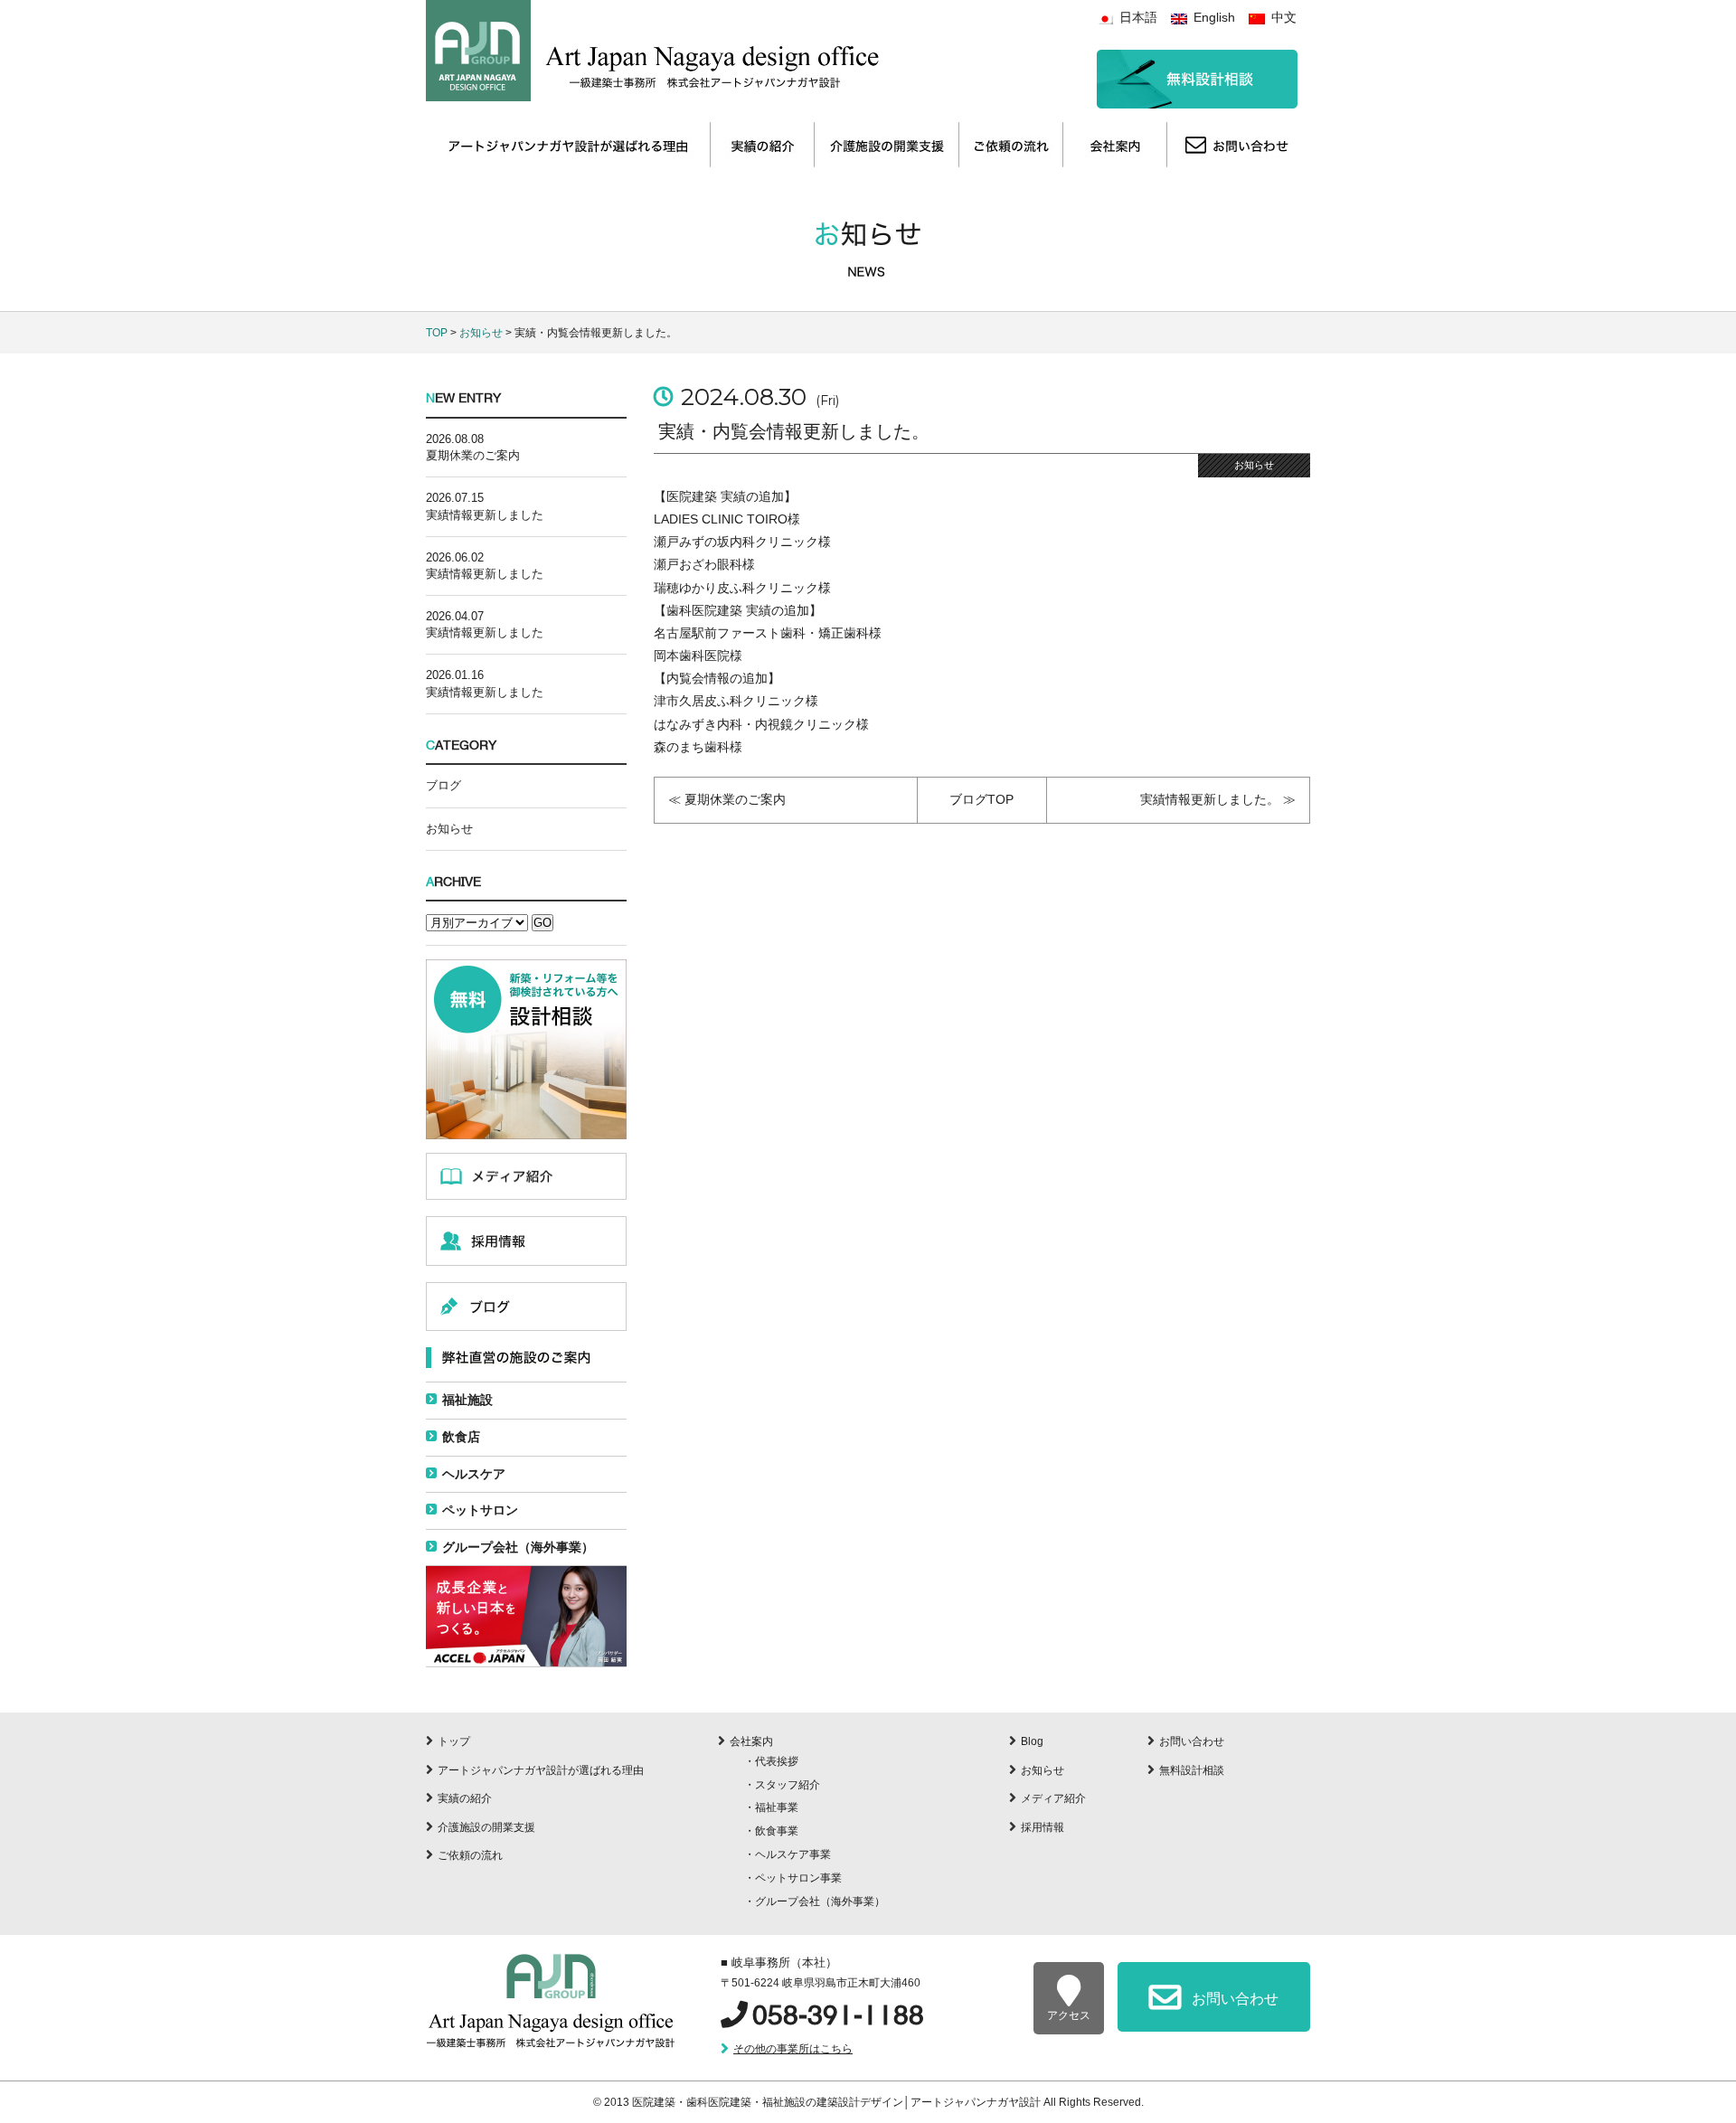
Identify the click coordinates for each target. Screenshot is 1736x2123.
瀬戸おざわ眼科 (698, 564)
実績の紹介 (465, 1798)
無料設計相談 (1192, 1770)
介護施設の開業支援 (486, 1827)
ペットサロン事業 (798, 1878)
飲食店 (461, 1437)
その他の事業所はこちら (793, 2049)
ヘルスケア (474, 1474)
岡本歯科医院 (692, 656)
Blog (1032, 1741)
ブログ (443, 785)
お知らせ (481, 333)
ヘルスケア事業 (793, 1854)
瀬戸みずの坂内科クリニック (736, 542)
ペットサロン (480, 1510)
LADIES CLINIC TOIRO (721, 519)
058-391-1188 (838, 2015)
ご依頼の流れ (470, 1855)
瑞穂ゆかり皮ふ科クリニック (736, 588)
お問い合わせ (1192, 1741)
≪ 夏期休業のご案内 (727, 799)
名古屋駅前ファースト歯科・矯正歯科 (761, 633)
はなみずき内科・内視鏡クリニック (755, 724)
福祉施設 (467, 1400)
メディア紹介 (1053, 1798)
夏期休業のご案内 (473, 455)
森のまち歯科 (692, 747)
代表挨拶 (777, 1761)
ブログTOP (981, 799)
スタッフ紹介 (788, 1785)
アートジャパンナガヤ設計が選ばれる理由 (541, 1770)
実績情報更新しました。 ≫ (1218, 799)
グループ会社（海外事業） (518, 1547)
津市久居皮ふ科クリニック (730, 701)
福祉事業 (777, 1807)
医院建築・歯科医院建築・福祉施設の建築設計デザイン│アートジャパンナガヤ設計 (838, 2102)
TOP (437, 333)
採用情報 (1043, 1827)
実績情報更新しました (485, 515)
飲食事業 (777, 1831)
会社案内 (751, 1741)
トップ (454, 1741)
